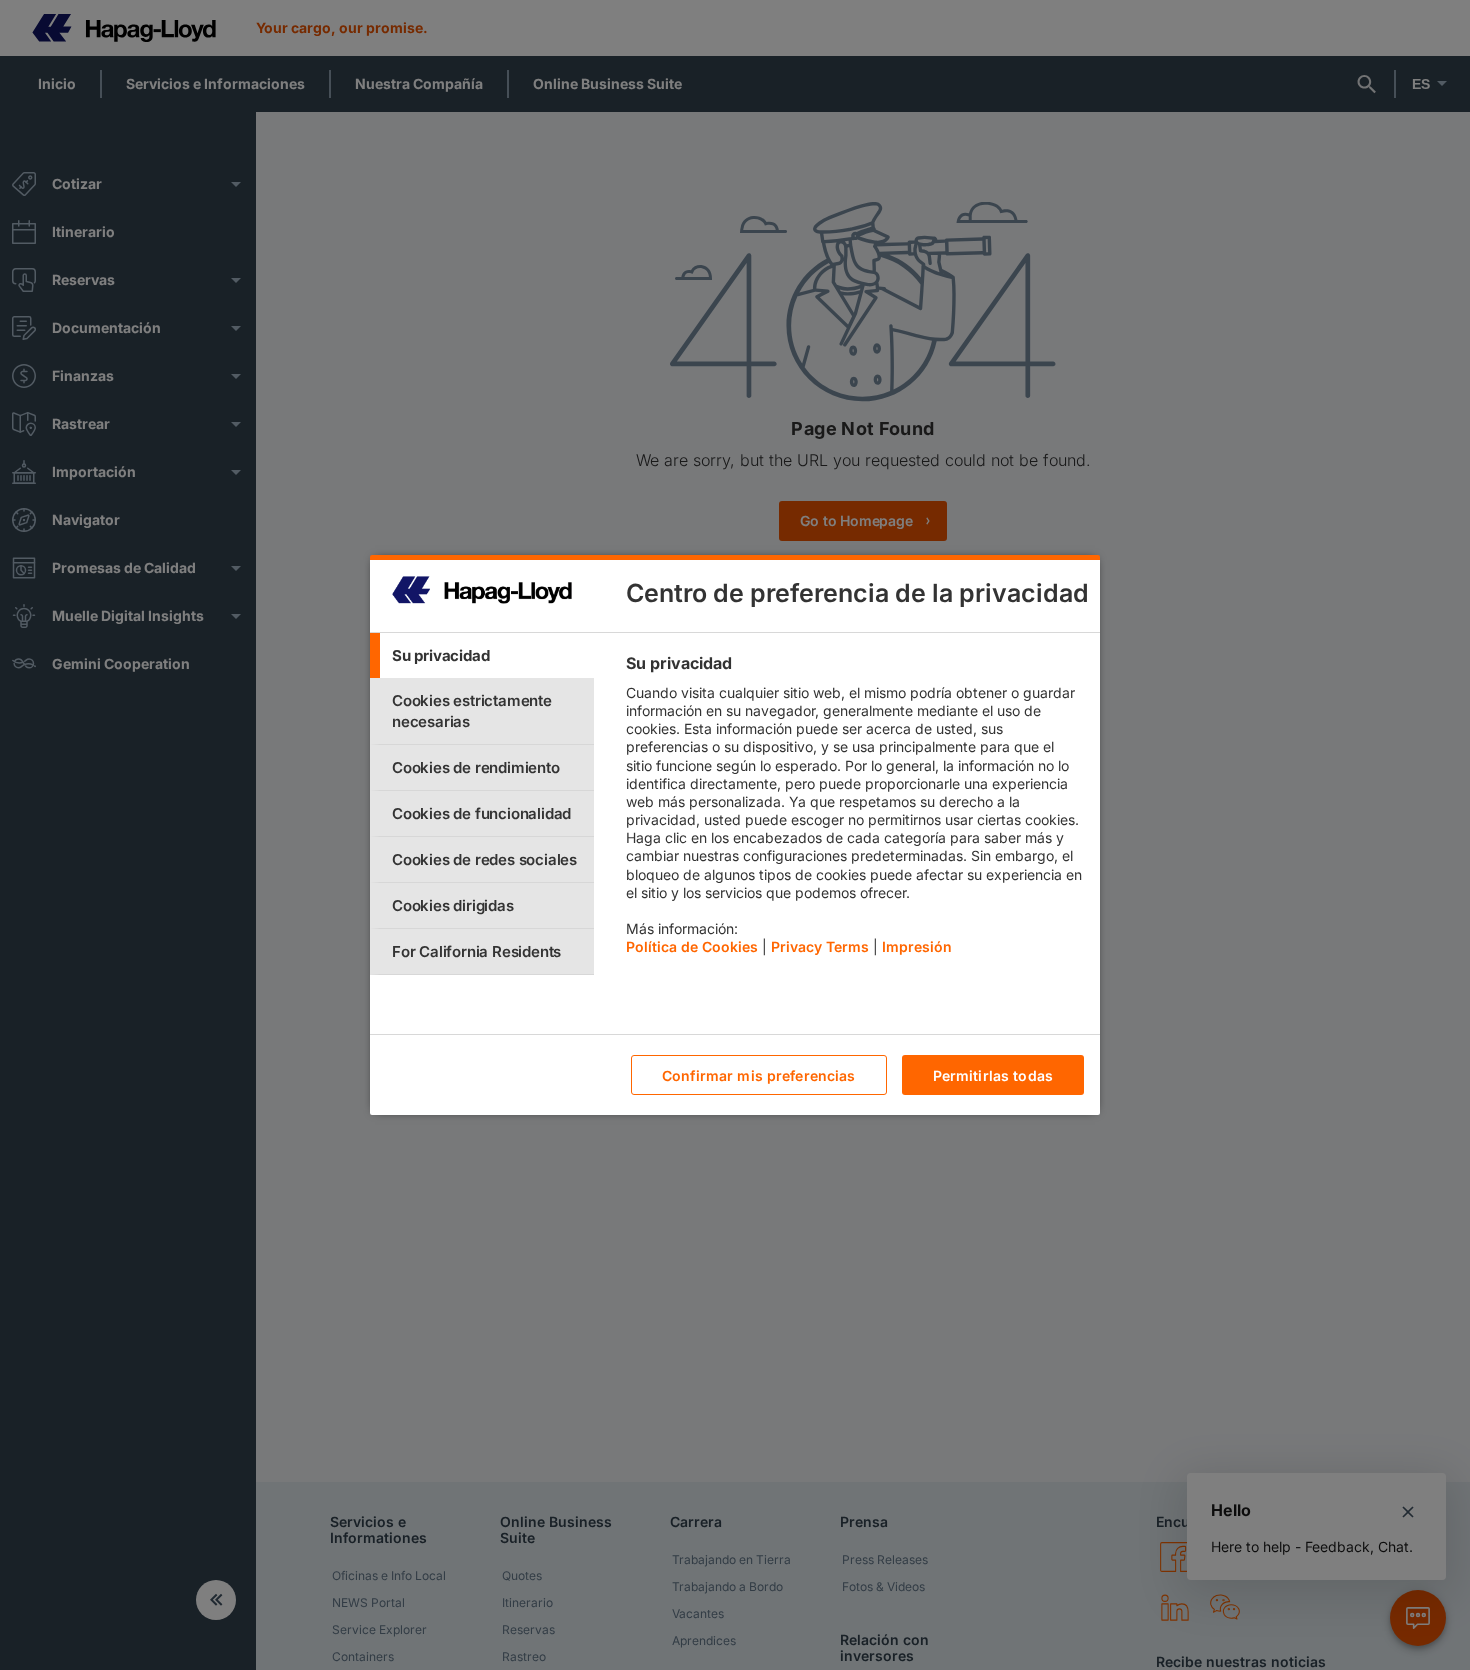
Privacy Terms (820, 946)
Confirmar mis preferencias (759, 1075)
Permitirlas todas (993, 1075)
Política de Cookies (692, 946)
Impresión (917, 946)
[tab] (482, 655)
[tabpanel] (854, 810)
